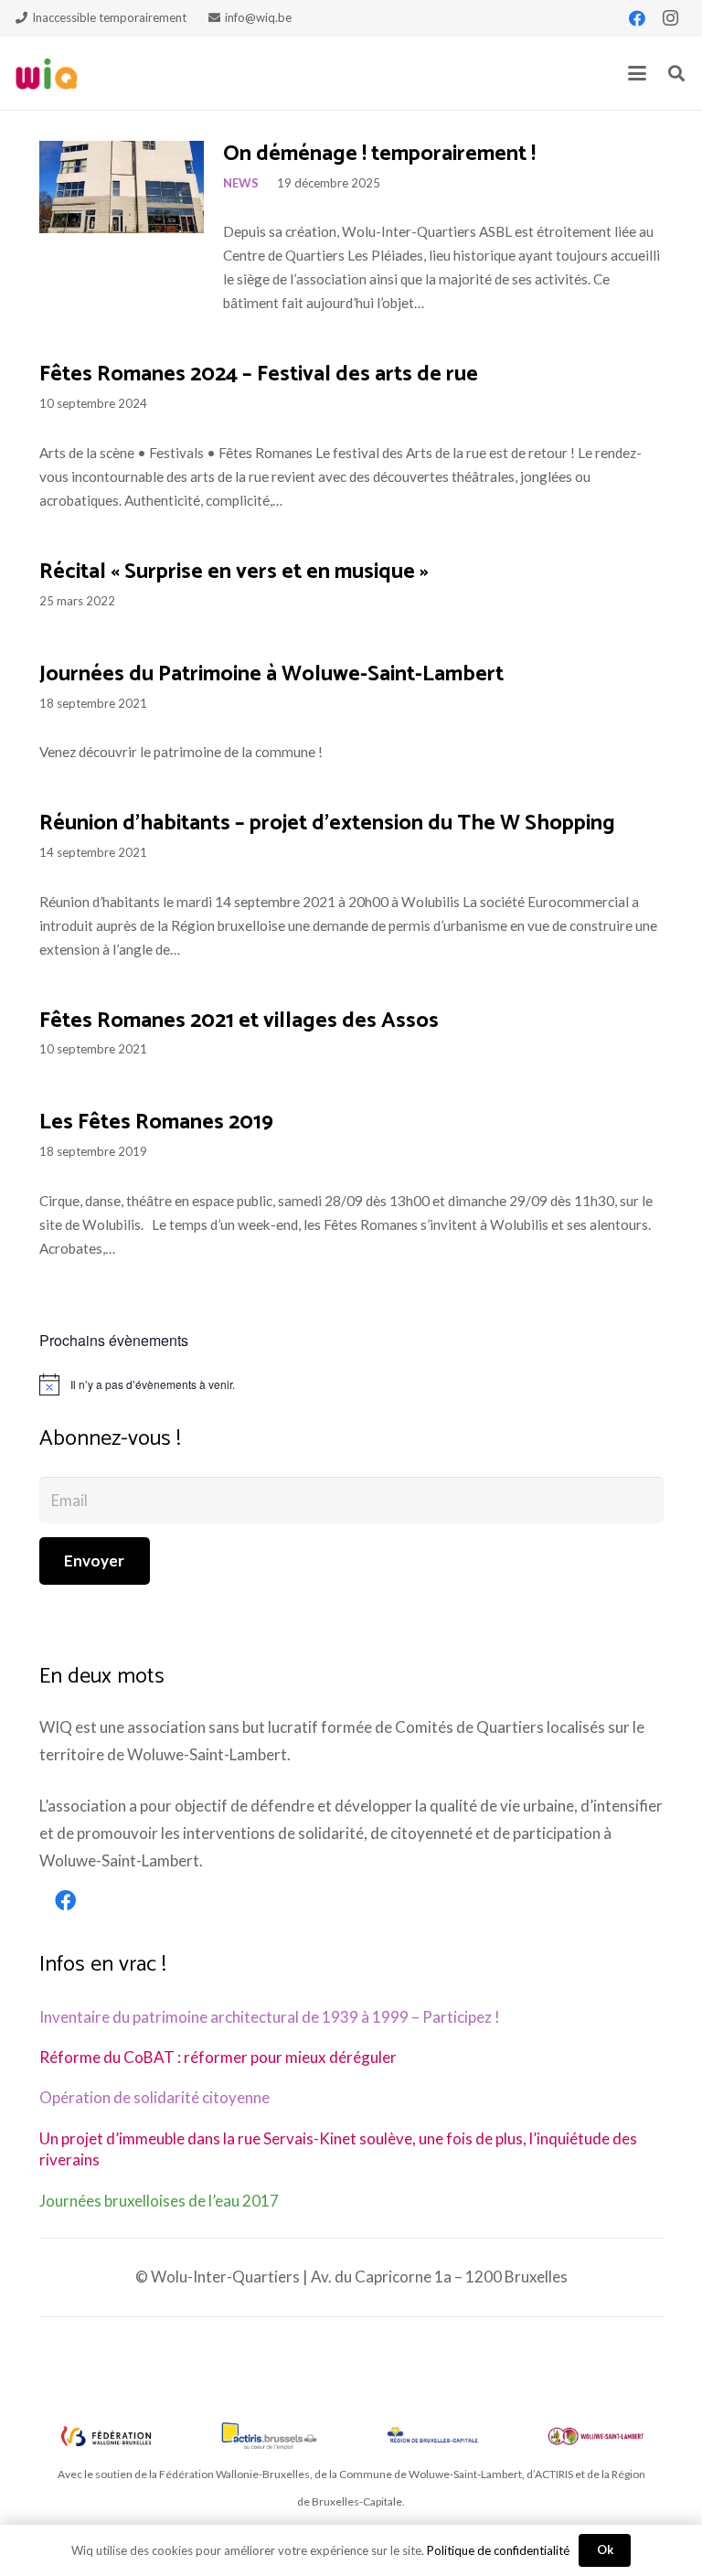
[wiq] (47, 74)
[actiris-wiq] (270, 2436)
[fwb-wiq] (106, 2436)
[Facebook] (637, 18)
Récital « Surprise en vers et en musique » (234, 572)
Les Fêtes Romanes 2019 (156, 1122)
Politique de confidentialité (498, 2550)
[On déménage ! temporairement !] (122, 187)
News (241, 183)
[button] (637, 73)
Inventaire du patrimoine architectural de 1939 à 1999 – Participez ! (270, 2017)
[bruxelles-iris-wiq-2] (432, 2436)
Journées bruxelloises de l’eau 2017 (159, 2201)
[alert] (351, 1384)
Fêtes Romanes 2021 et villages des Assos (239, 1021)
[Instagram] (670, 18)
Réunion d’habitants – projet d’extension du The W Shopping (327, 823)
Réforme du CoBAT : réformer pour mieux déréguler (218, 2057)
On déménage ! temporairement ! (379, 154)
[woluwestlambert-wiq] (596, 2436)
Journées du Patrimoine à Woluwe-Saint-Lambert (271, 674)
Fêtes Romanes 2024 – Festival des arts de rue (259, 374)
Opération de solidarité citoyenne (154, 2097)
